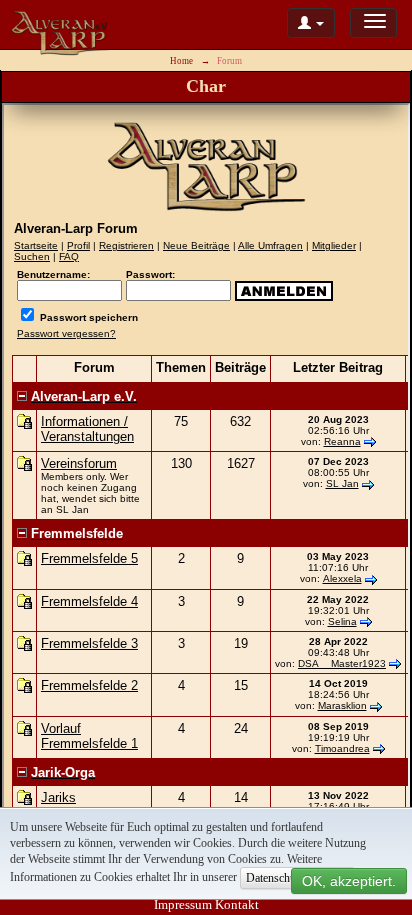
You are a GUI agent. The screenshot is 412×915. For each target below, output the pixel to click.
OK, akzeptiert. (349, 881)
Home (181, 61)
